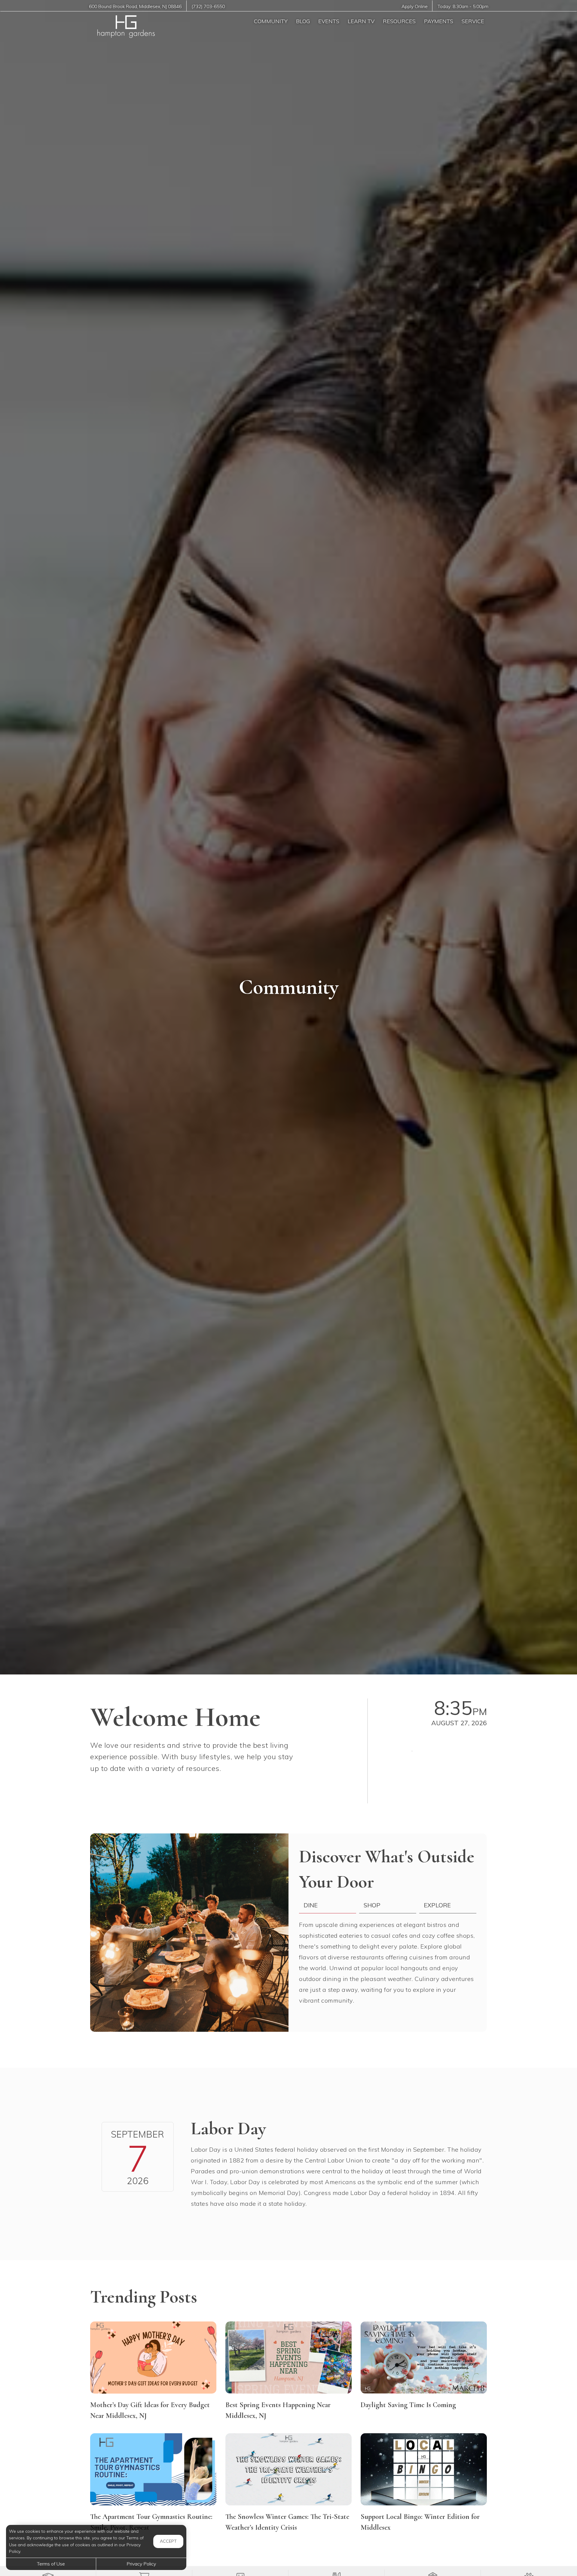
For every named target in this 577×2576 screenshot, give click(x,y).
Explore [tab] (437, 1905)
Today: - (463, 6)
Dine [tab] (311, 1905)
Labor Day (228, 2129)
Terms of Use (51, 2564)
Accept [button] (168, 2541)
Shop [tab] (372, 1905)
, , (135, 6)
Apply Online (415, 6)
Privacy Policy (141, 2564)
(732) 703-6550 (208, 6)
